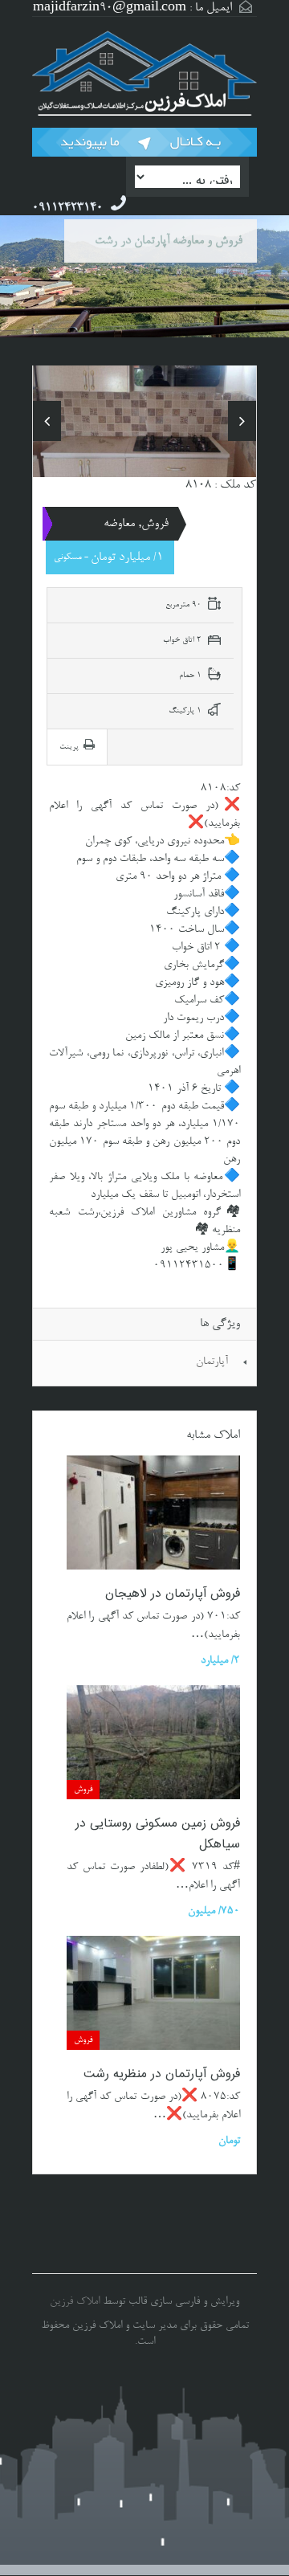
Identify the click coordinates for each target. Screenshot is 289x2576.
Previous (47, 421)
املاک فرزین (75, 2302)
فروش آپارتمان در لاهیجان (173, 1594)
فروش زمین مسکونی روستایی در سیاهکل (158, 1834)
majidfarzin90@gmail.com (110, 8)
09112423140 (67, 208)
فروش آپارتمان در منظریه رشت (162, 2074)
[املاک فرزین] (144, 74)
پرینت (69, 747)
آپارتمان (212, 1362)
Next (242, 421)
